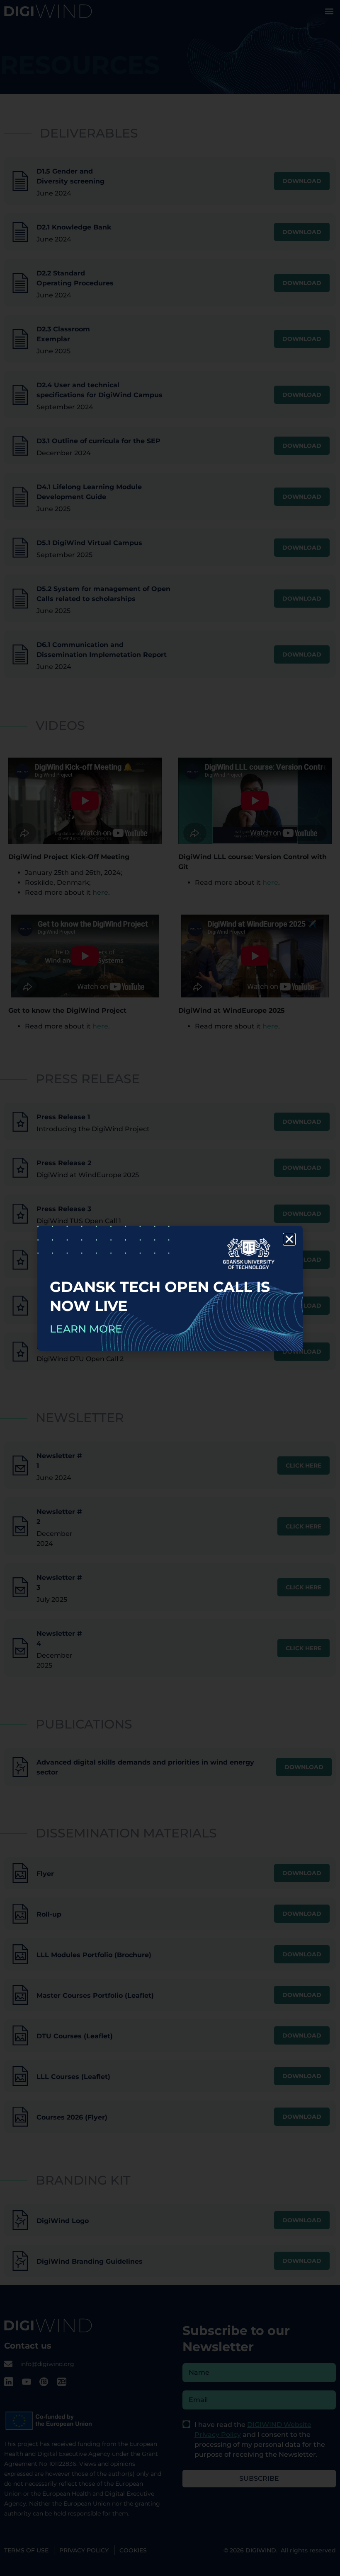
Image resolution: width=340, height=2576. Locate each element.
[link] (170, 1288)
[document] (170, 1288)
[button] (289, 1239)
